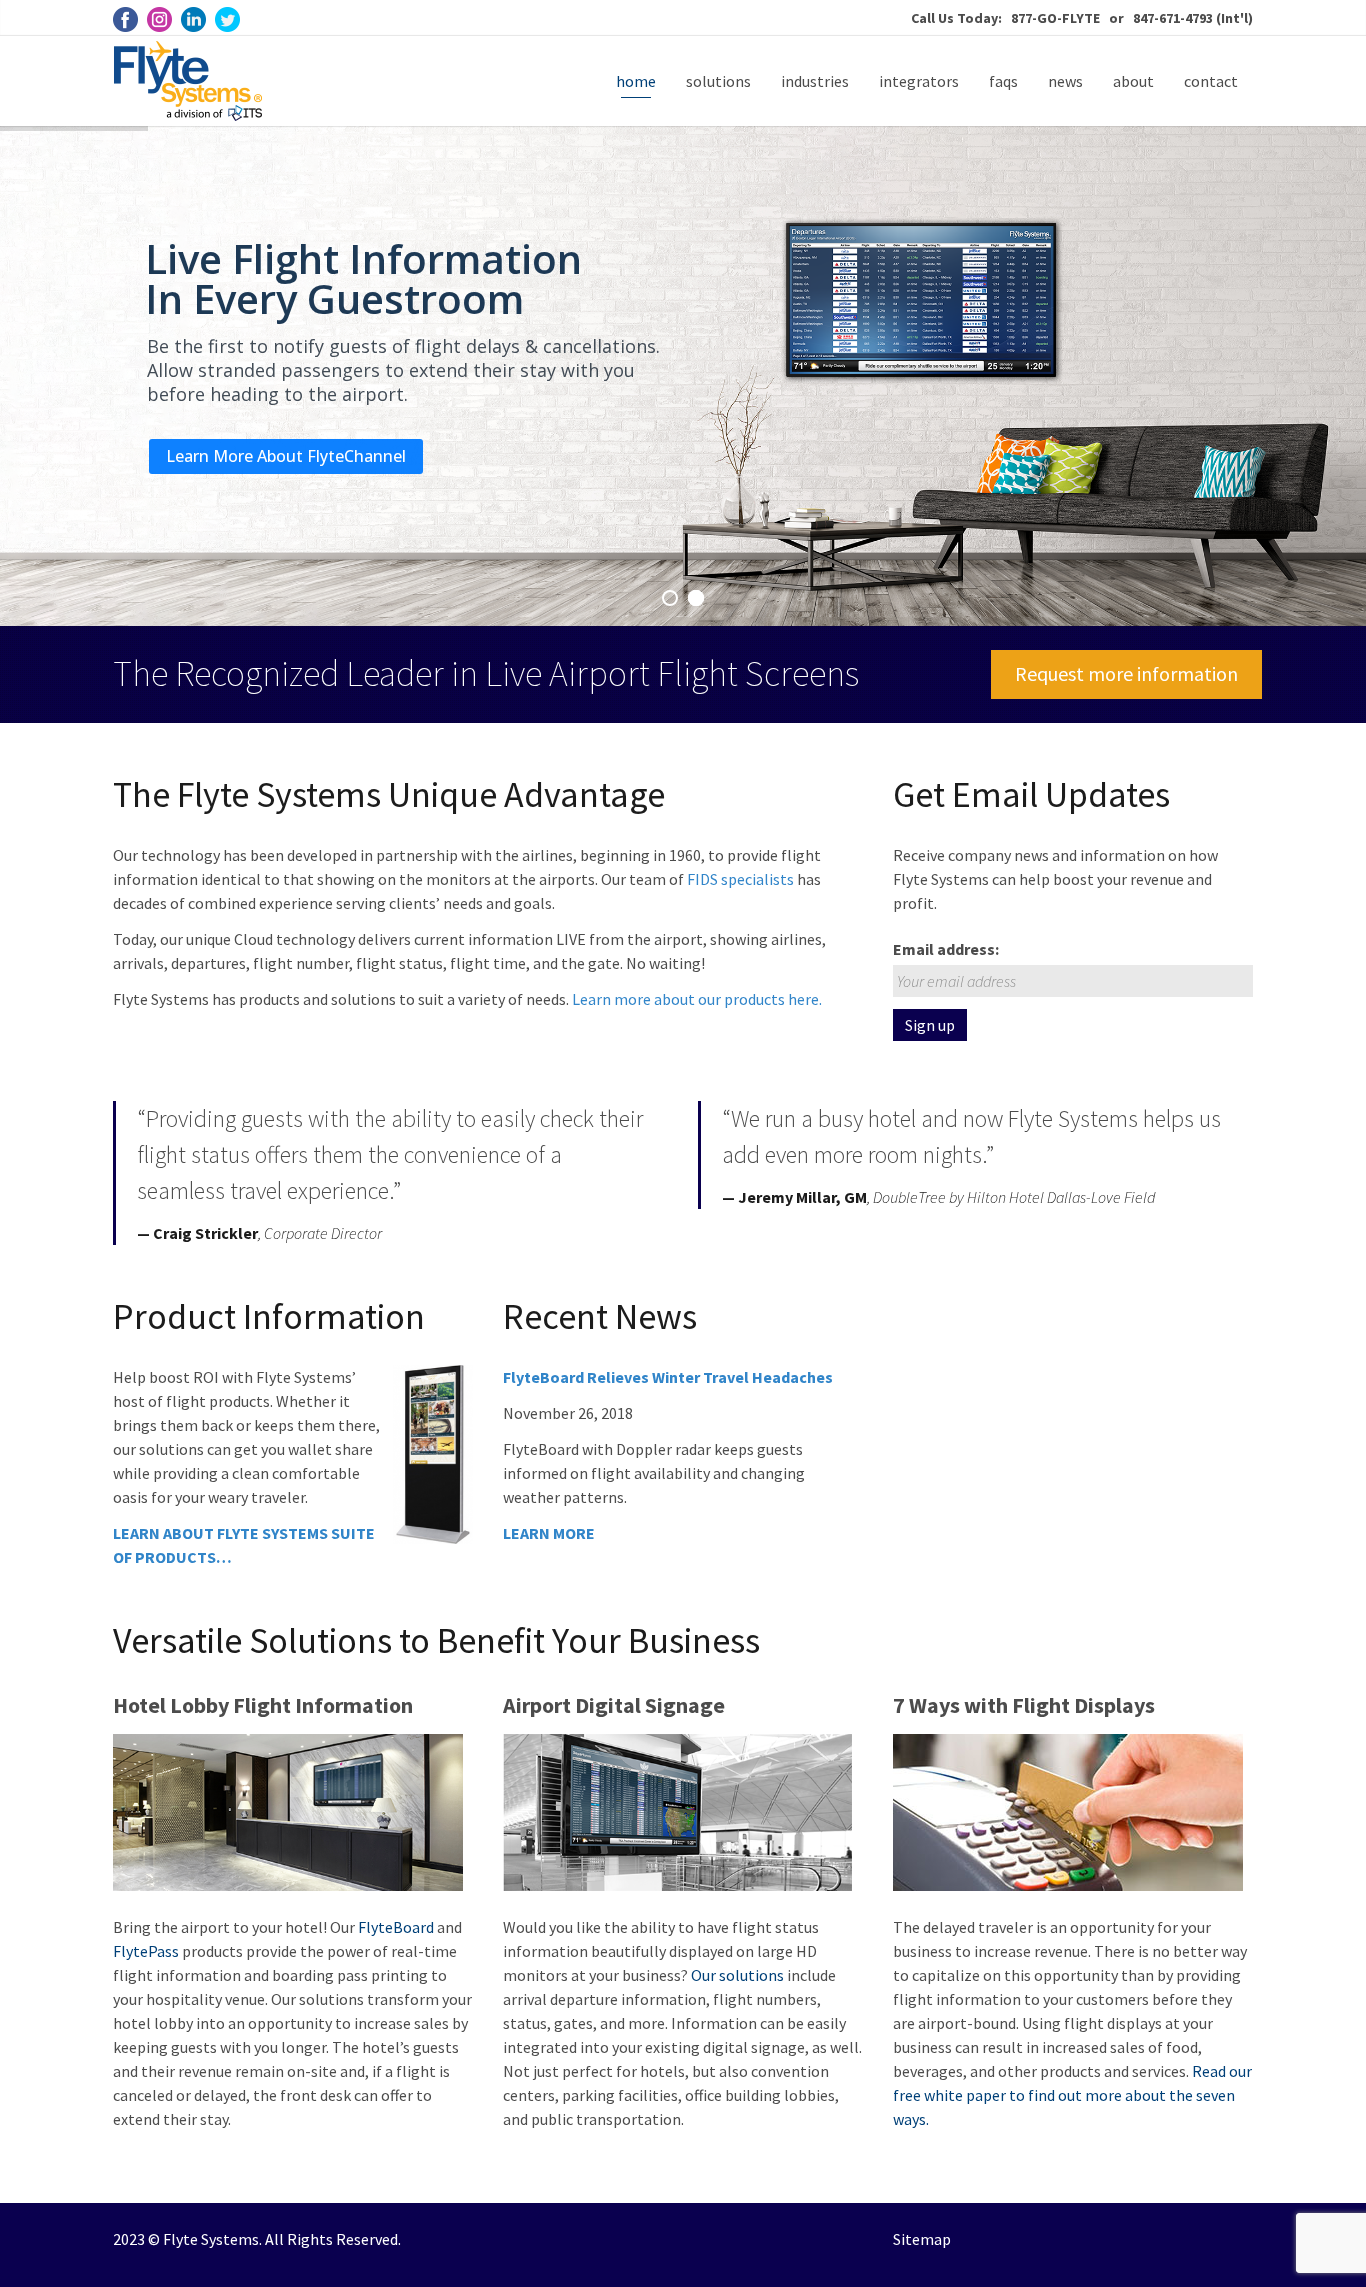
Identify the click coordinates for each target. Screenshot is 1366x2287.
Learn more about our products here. (697, 999)
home (636, 81)
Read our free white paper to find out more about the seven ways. (1072, 2095)
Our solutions (737, 1975)
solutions (718, 81)
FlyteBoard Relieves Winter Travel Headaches (668, 1377)
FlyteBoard (396, 1927)
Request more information (1126, 673)
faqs (1003, 81)
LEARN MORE (549, 1533)
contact (1211, 81)
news (1065, 81)
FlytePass (147, 1951)
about (1133, 81)
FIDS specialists (740, 879)
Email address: (946, 949)
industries (815, 81)
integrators (919, 81)
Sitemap (922, 2239)
